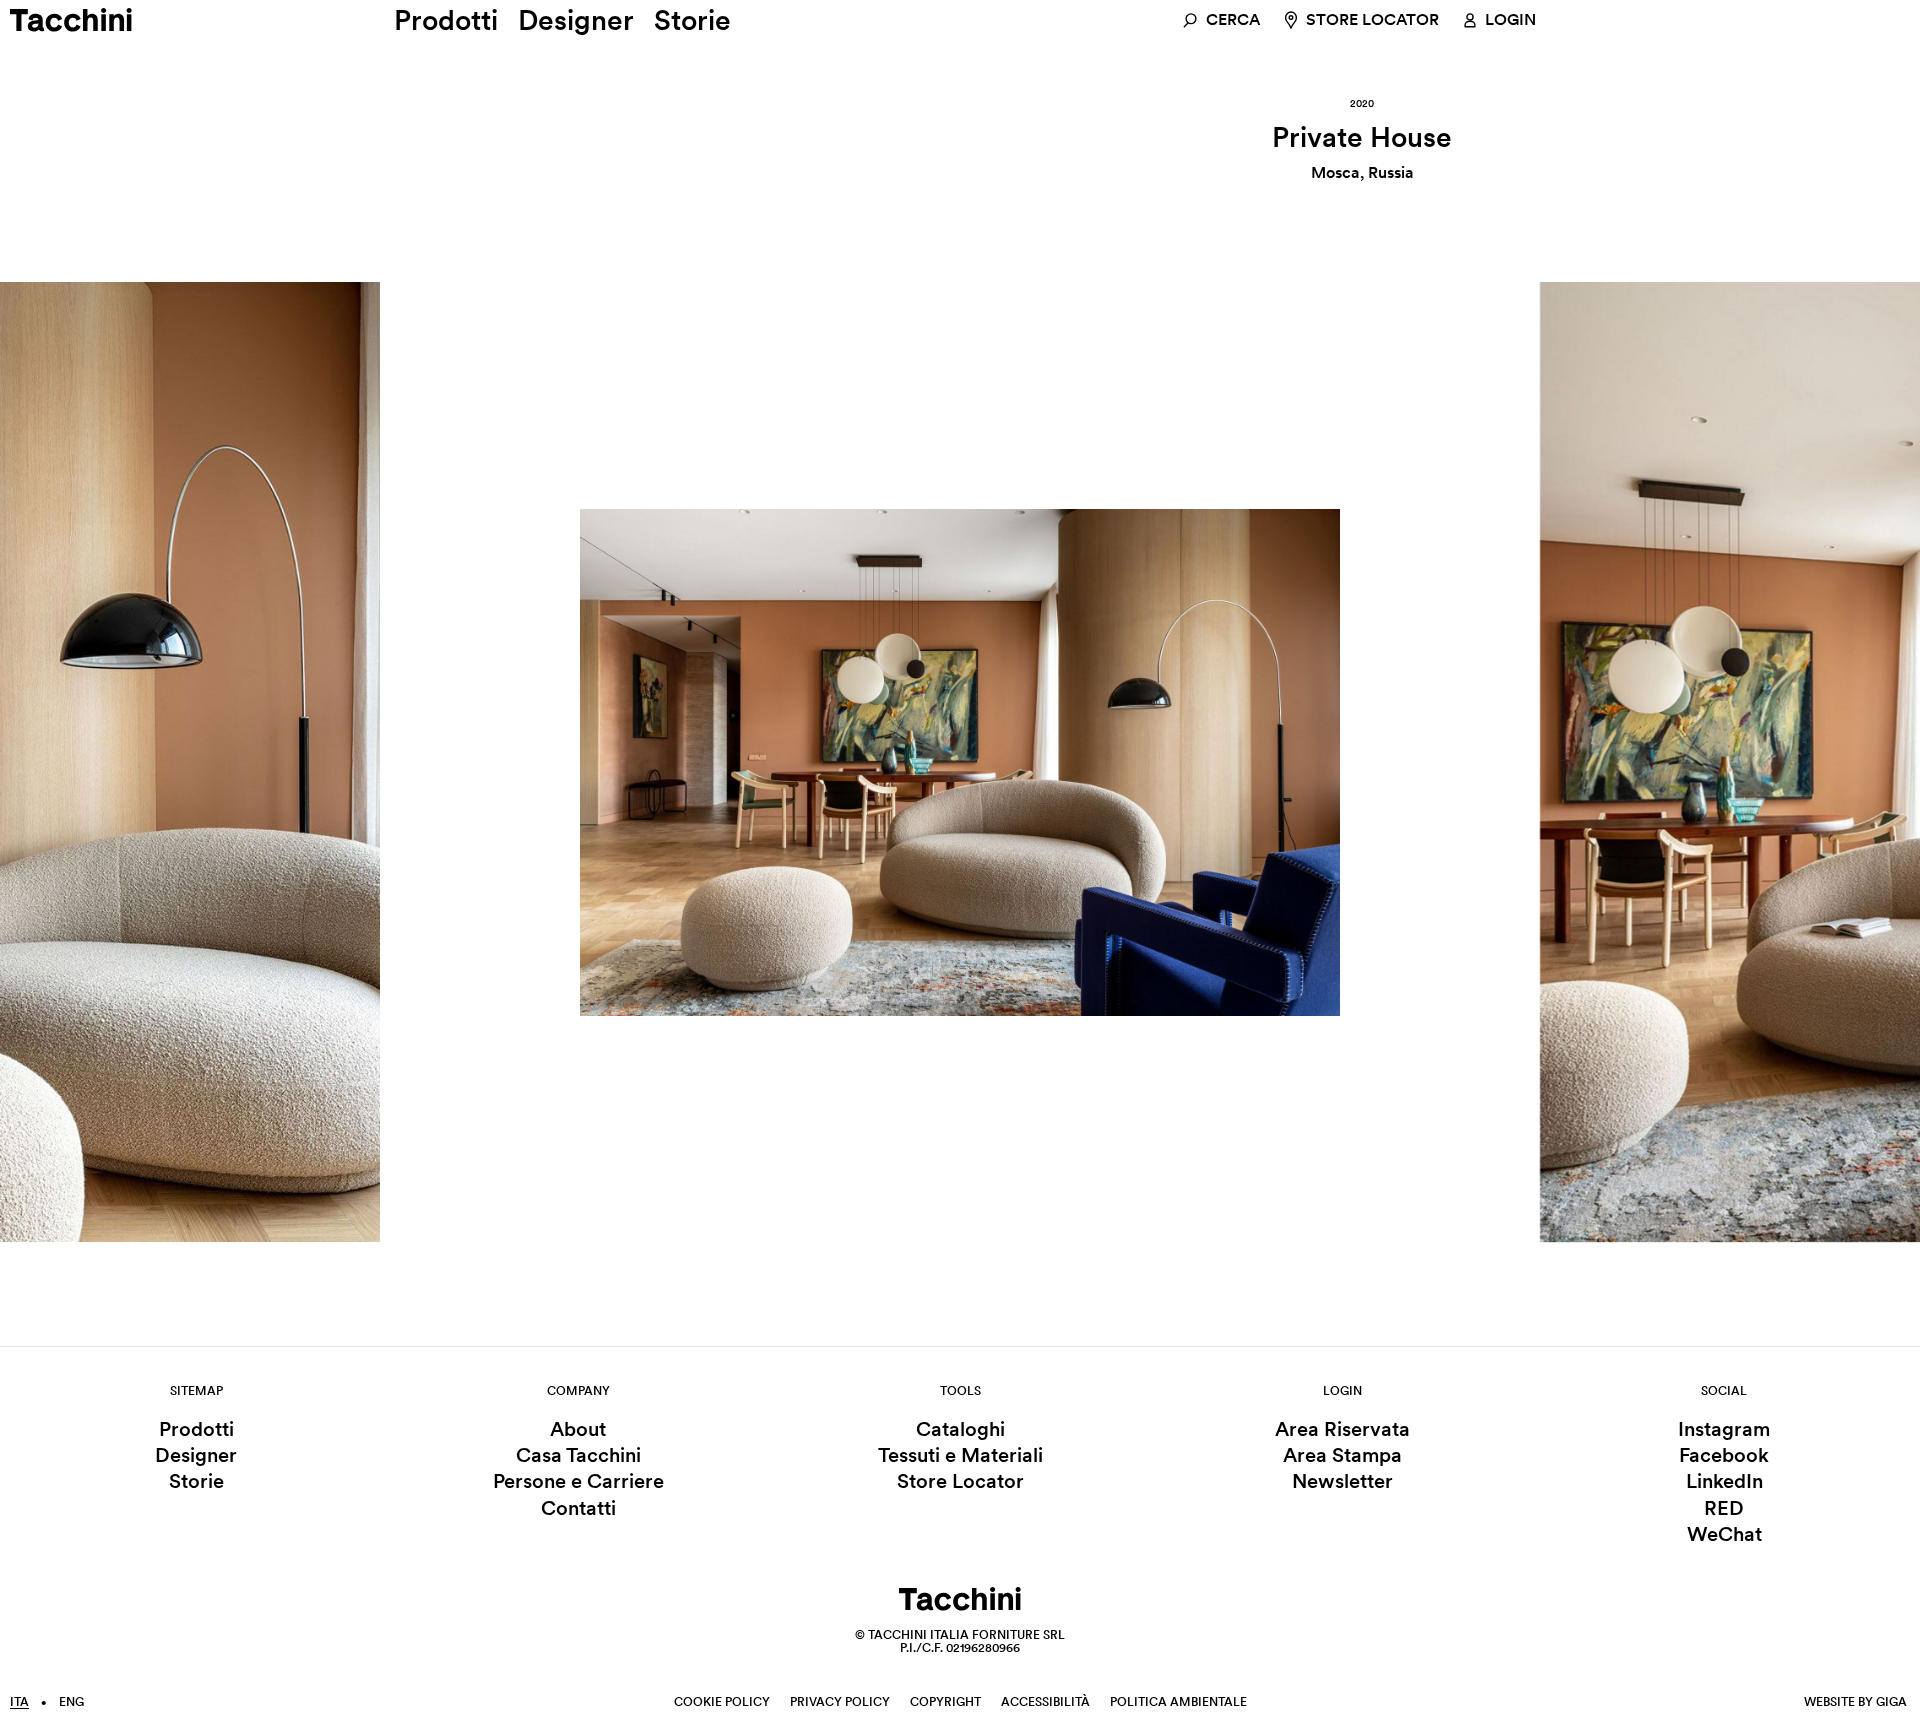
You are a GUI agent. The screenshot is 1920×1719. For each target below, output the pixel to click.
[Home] (84, 20)
